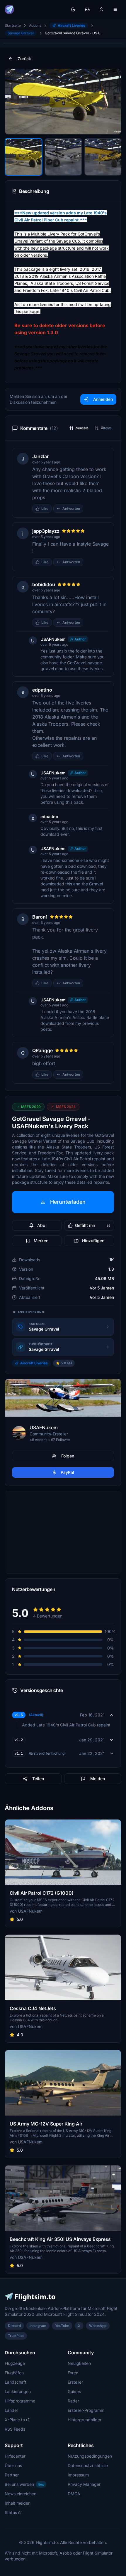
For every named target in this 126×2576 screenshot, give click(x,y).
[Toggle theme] (73, 9)
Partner (12, 2475)
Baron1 (40, 917)
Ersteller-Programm (86, 2410)
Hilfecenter (15, 2456)
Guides (74, 2391)
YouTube (62, 2326)
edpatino (42, 690)
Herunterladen (68, 1202)
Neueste (82, 428)
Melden (98, 1779)
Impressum (78, 2475)
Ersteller (75, 2382)
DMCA (74, 2494)
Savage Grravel (21, 33)
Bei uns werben (24, 2484)
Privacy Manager (84, 2484)
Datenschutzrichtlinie (88, 2465)
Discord (14, 2326)
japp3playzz (46, 531)
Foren (73, 2373)
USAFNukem (53, 639)
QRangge (42, 1050)
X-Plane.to (15, 2420)
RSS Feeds (15, 2429)
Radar (73, 2401)
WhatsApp (98, 2326)
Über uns (13, 2465)
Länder (11, 2410)
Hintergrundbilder (85, 2420)
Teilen (38, 1779)
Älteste (106, 428)
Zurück (24, 59)
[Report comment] (89, 509)
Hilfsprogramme (20, 2401)
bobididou (44, 584)
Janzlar (40, 456)
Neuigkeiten (79, 2363)
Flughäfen (14, 2373)
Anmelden (103, 399)
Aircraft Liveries (71, 25)
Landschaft (16, 2382)
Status (11, 2512)
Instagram (38, 2326)
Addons (35, 25)
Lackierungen (18, 2391)
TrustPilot (16, 2336)
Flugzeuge (15, 2363)
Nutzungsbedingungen (90, 2456)
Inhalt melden (18, 2503)
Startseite (13, 25)
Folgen (68, 1456)
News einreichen (21, 2494)
